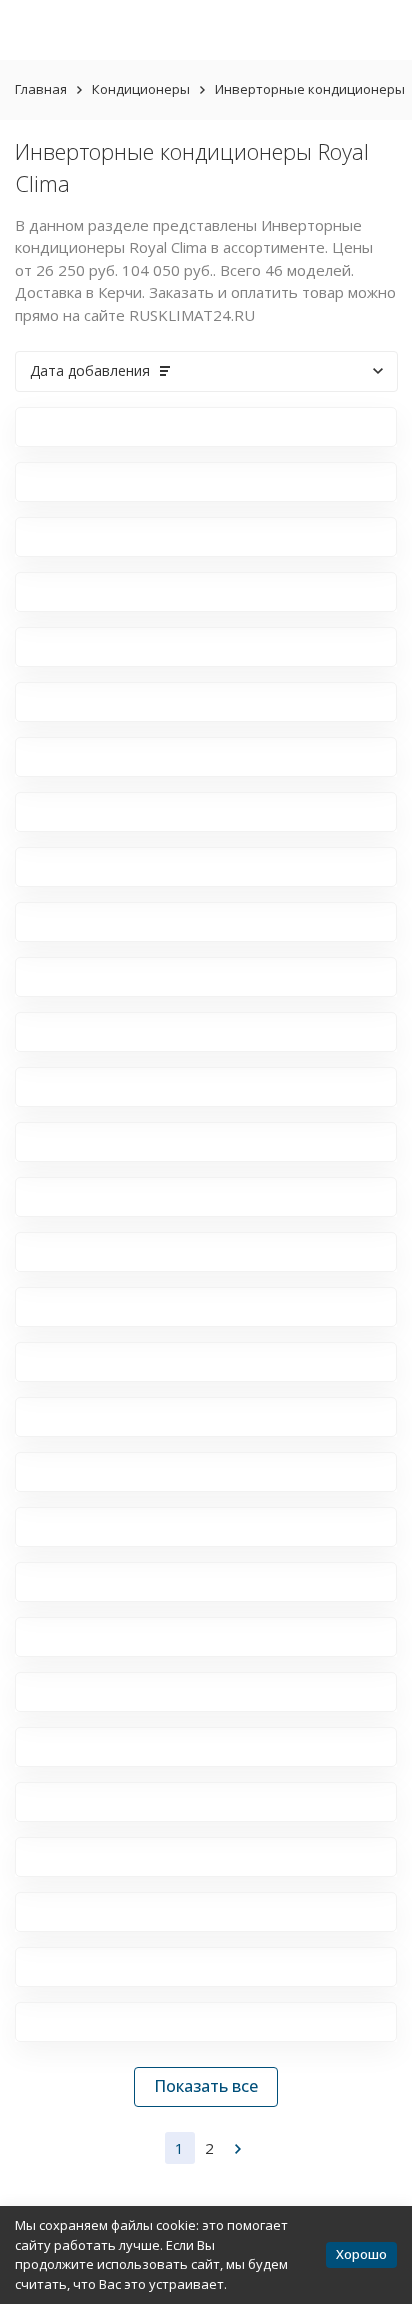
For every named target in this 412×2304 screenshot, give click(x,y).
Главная (41, 89)
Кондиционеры (141, 89)
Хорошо (361, 2254)
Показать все (206, 2086)
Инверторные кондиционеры (310, 89)
